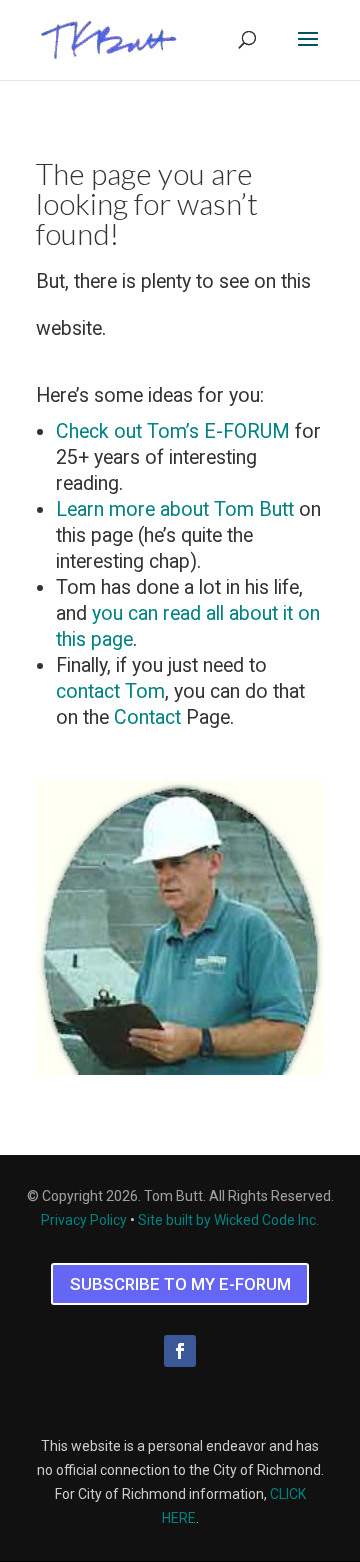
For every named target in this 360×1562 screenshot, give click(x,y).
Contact (147, 717)
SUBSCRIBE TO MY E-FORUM (180, 1284)
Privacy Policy (84, 1220)
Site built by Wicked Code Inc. (228, 1220)
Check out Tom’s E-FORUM (173, 431)
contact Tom (110, 691)
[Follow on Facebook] (180, 1351)
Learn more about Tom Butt (175, 509)
